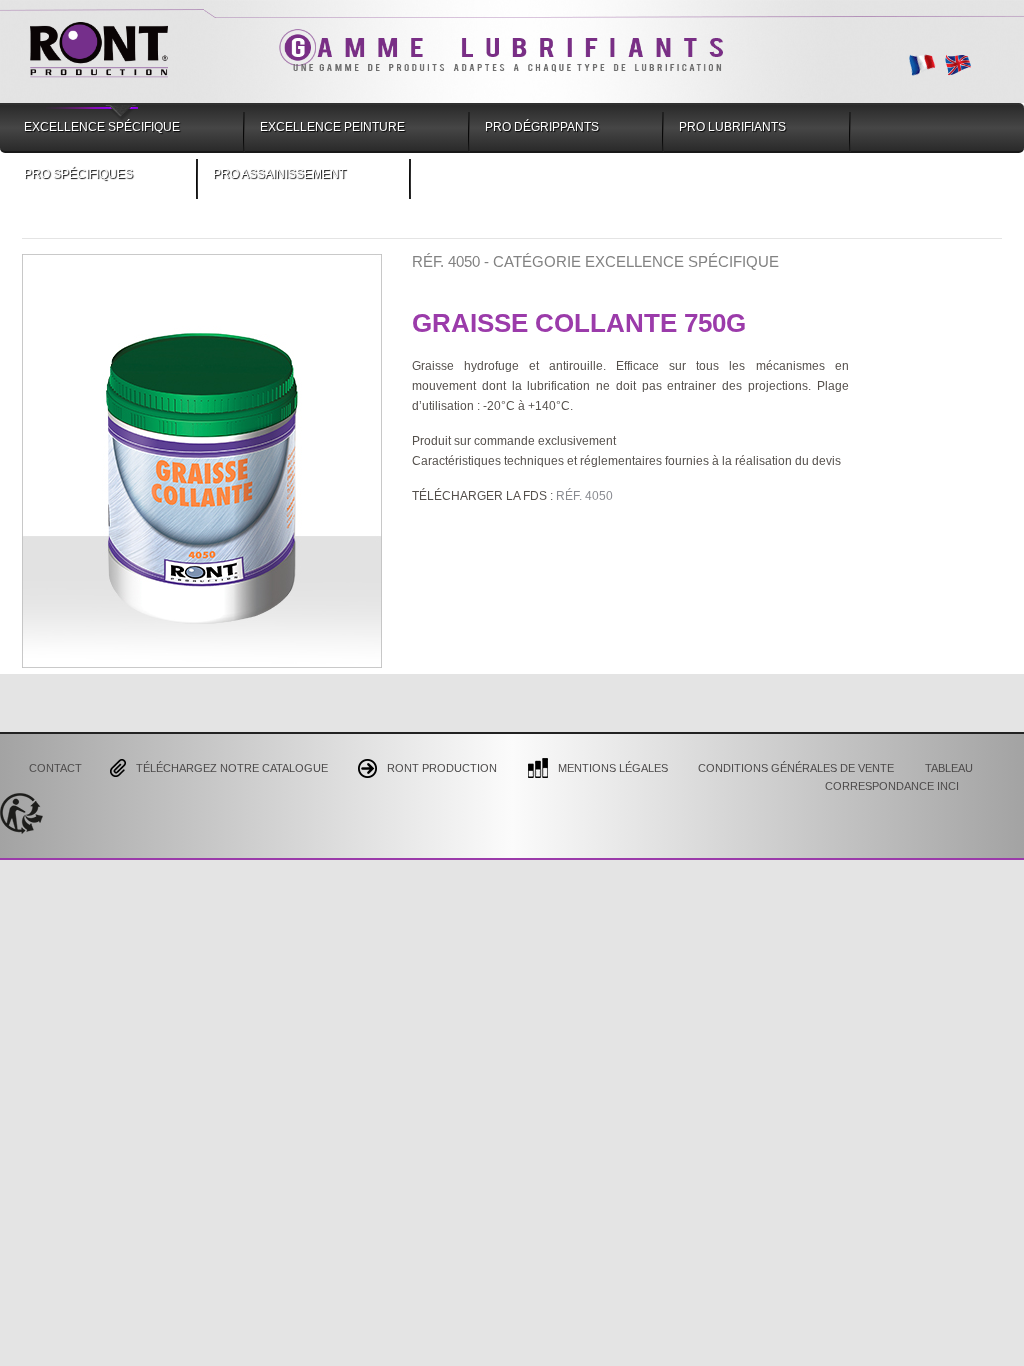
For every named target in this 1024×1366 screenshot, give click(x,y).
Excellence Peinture (332, 127)
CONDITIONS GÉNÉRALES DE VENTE (796, 767)
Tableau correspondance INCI (899, 776)
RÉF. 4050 (584, 496)
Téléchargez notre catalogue (232, 767)
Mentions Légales (613, 767)
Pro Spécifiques (78, 174)
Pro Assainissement (279, 174)
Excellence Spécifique (102, 127)
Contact (55, 767)
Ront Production (442, 767)
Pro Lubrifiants (732, 127)
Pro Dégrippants (542, 127)
